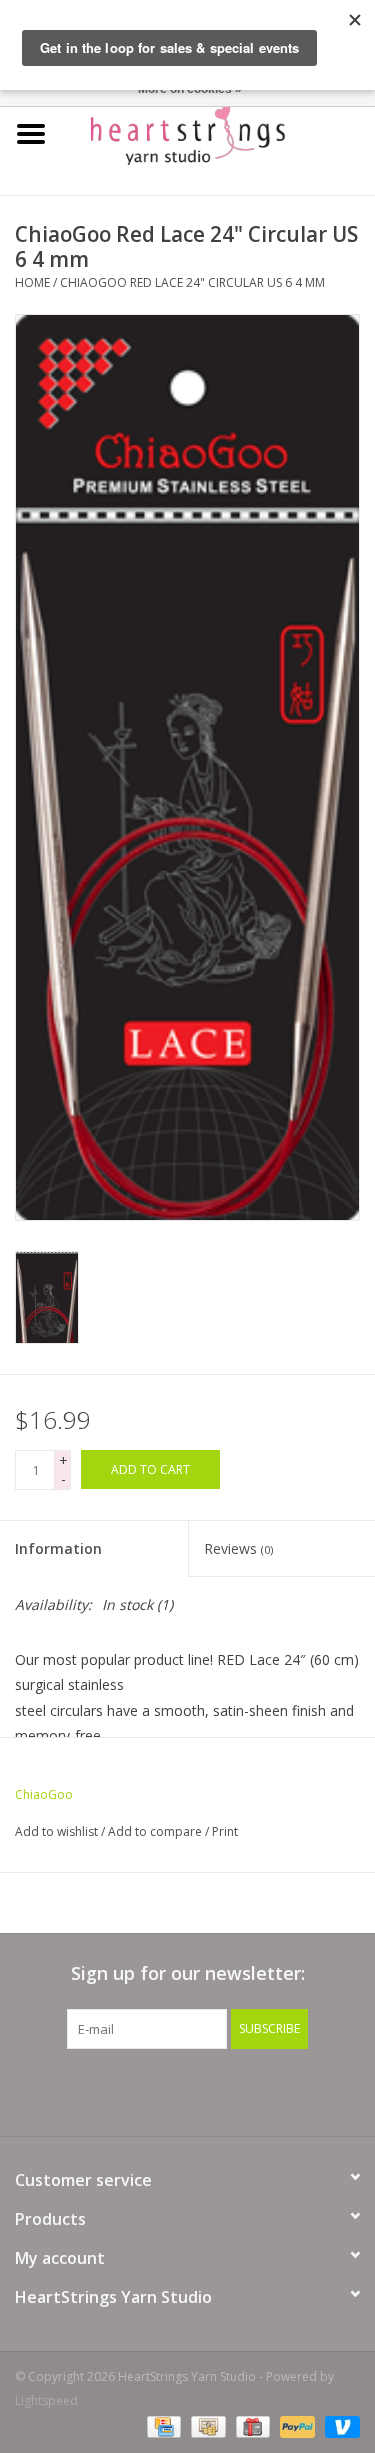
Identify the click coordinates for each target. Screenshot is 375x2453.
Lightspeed (46, 2400)
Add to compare (156, 1831)
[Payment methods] (162, 2425)
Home (32, 282)
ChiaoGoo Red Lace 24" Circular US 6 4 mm (192, 282)
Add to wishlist (56, 1831)
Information (58, 1548)
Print (225, 1831)
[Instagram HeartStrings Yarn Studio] (296, 2090)
